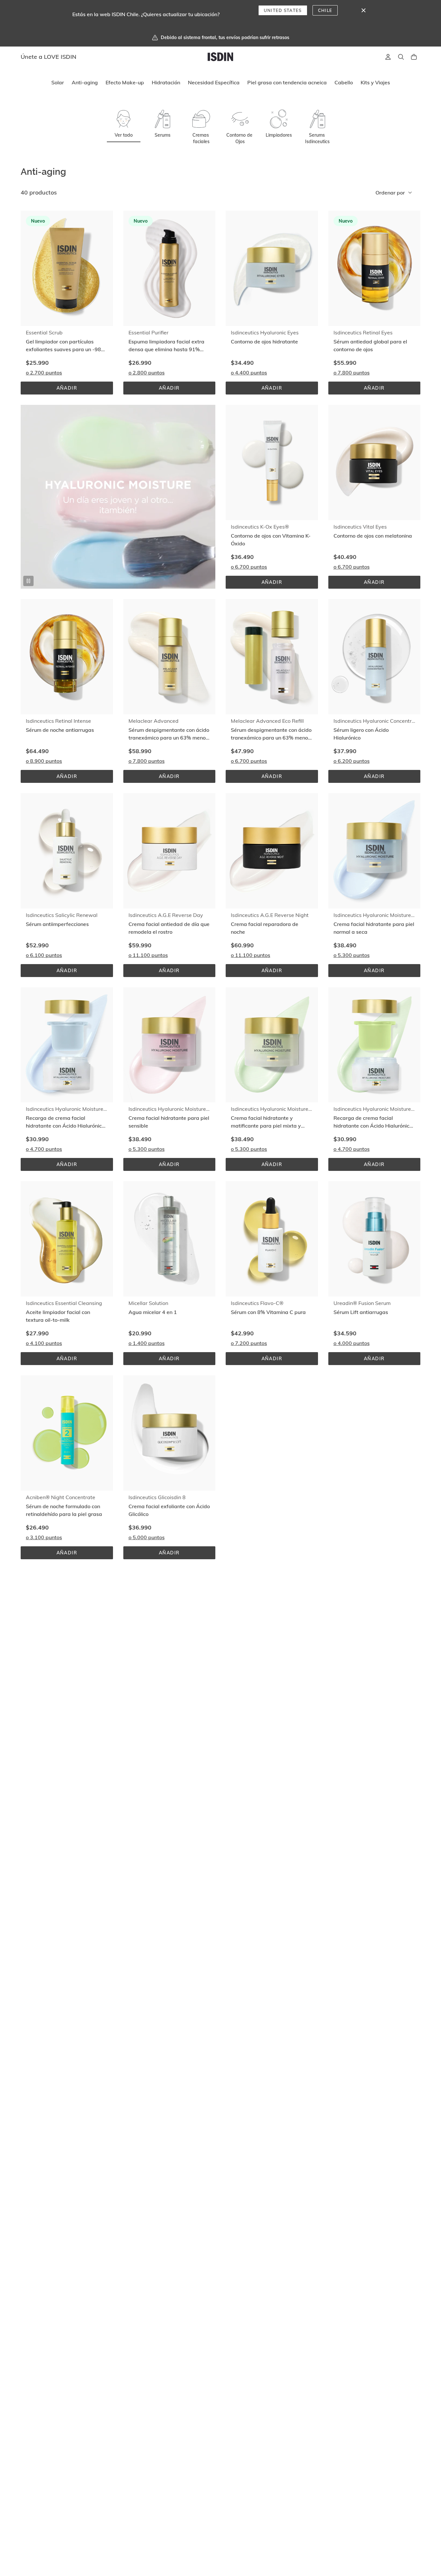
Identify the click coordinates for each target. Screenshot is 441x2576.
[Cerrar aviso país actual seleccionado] (364, 10)
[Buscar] (401, 57)
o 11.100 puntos (148, 955)
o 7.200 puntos (249, 1343)
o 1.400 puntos (147, 1343)
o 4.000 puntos (352, 1343)
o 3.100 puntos (44, 1537)
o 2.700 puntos (44, 373)
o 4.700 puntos (44, 1149)
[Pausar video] (28, 581)
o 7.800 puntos (352, 373)
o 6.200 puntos (352, 761)
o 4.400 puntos (249, 373)
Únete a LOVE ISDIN (49, 57)
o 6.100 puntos (44, 955)
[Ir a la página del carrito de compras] (414, 57)
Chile (325, 10)
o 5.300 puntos (352, 955)
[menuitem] (58, 83)
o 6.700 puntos (249, 567)
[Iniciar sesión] (388, 57)
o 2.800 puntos (147, 373)
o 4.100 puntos (44, 1343)
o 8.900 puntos (44, 761)
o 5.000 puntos (147, 1537)
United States (283, 10)
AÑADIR (77, 390)
